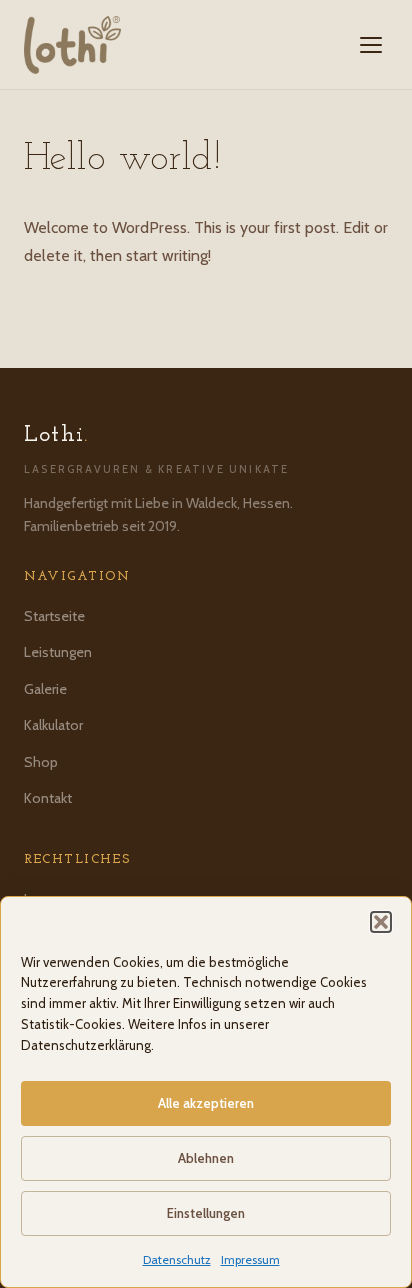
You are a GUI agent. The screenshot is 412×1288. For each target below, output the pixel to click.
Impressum (250, 1259)
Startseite (54, 616)
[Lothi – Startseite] (72, 45)
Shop (41, 762)
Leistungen (58, 652)
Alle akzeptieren (206, 1103)
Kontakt (48, 798)
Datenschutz (177, 1259)
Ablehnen (206, 1158)
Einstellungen (206, 1213)
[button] (381, 922)
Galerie (45, 689)
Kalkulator (53, 725)
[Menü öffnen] (371, 45)
